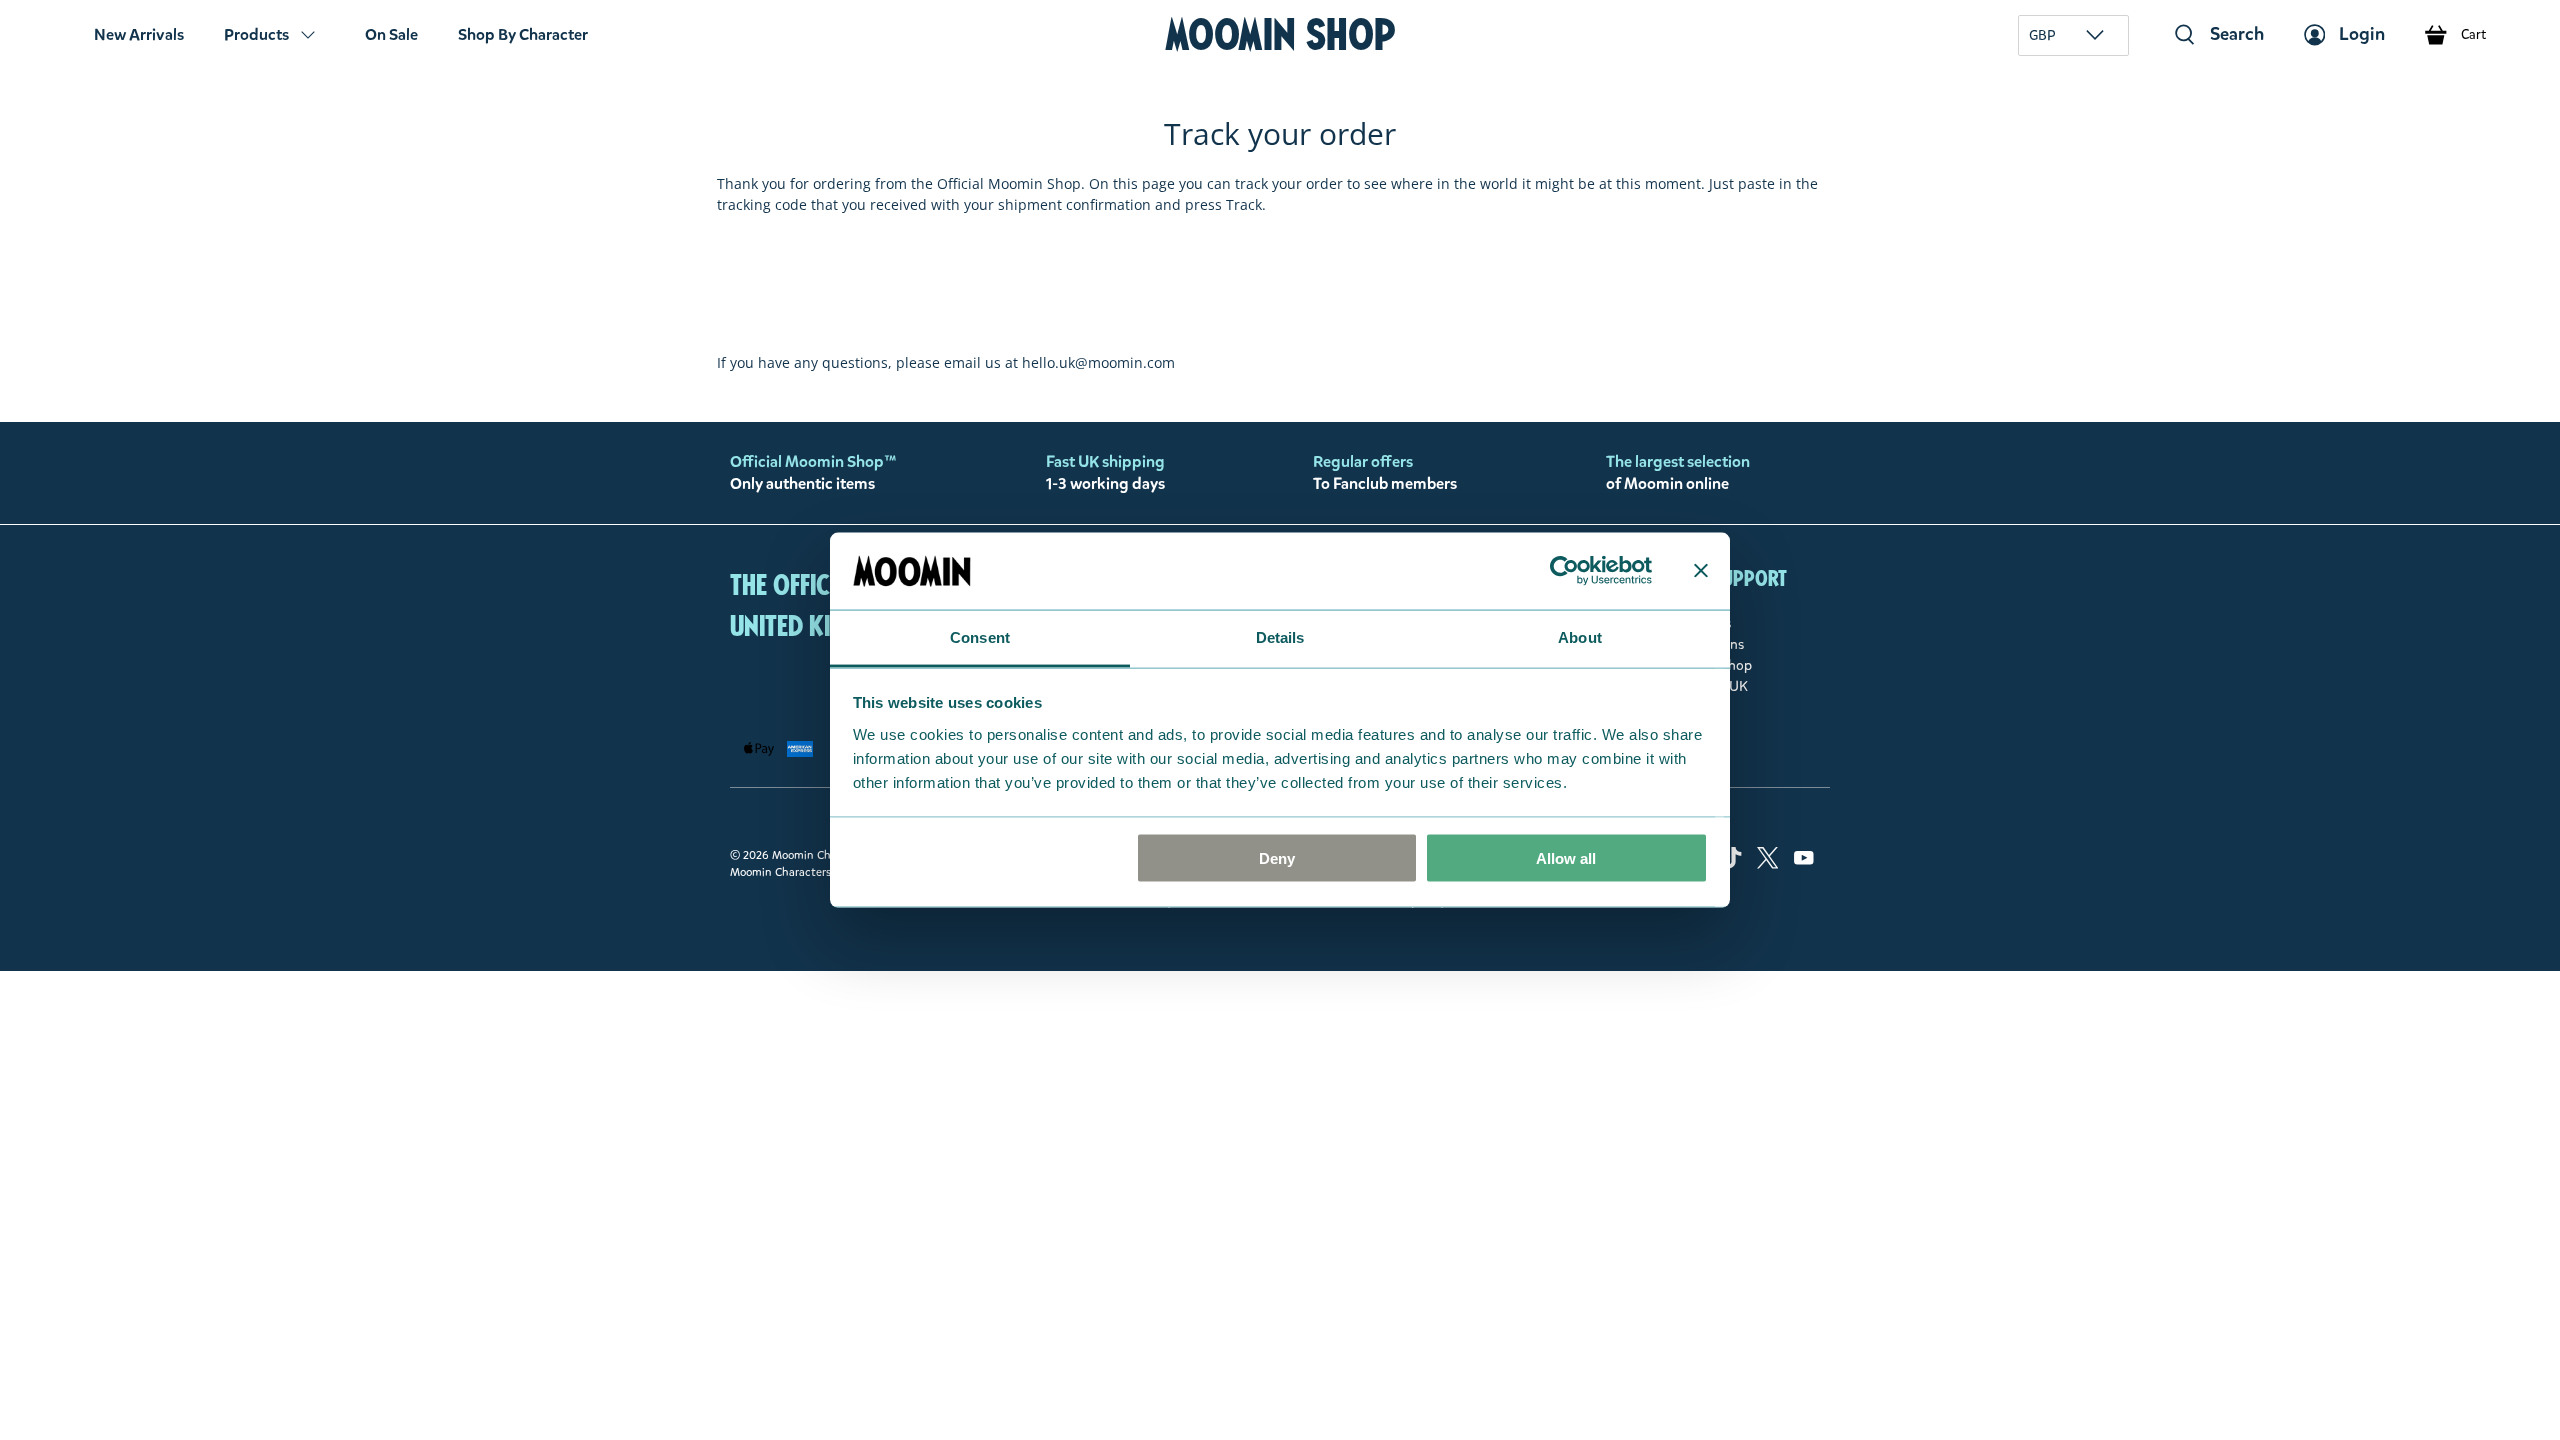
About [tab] (1580, 636)
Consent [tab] (980, 636)
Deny (1277, 858)
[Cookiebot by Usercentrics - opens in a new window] (1564, 571)
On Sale (391, 34)
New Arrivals (139, 34)
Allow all (1566, 858)
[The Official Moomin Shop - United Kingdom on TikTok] (1731, 864)
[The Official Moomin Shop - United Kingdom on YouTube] (1804, 864)
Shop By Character (523, 34)
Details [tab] (1280, 636)
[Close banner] (1701, 571)
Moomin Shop (1280, 34)
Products (256, 34)
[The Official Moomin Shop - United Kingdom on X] (1768, 864)
